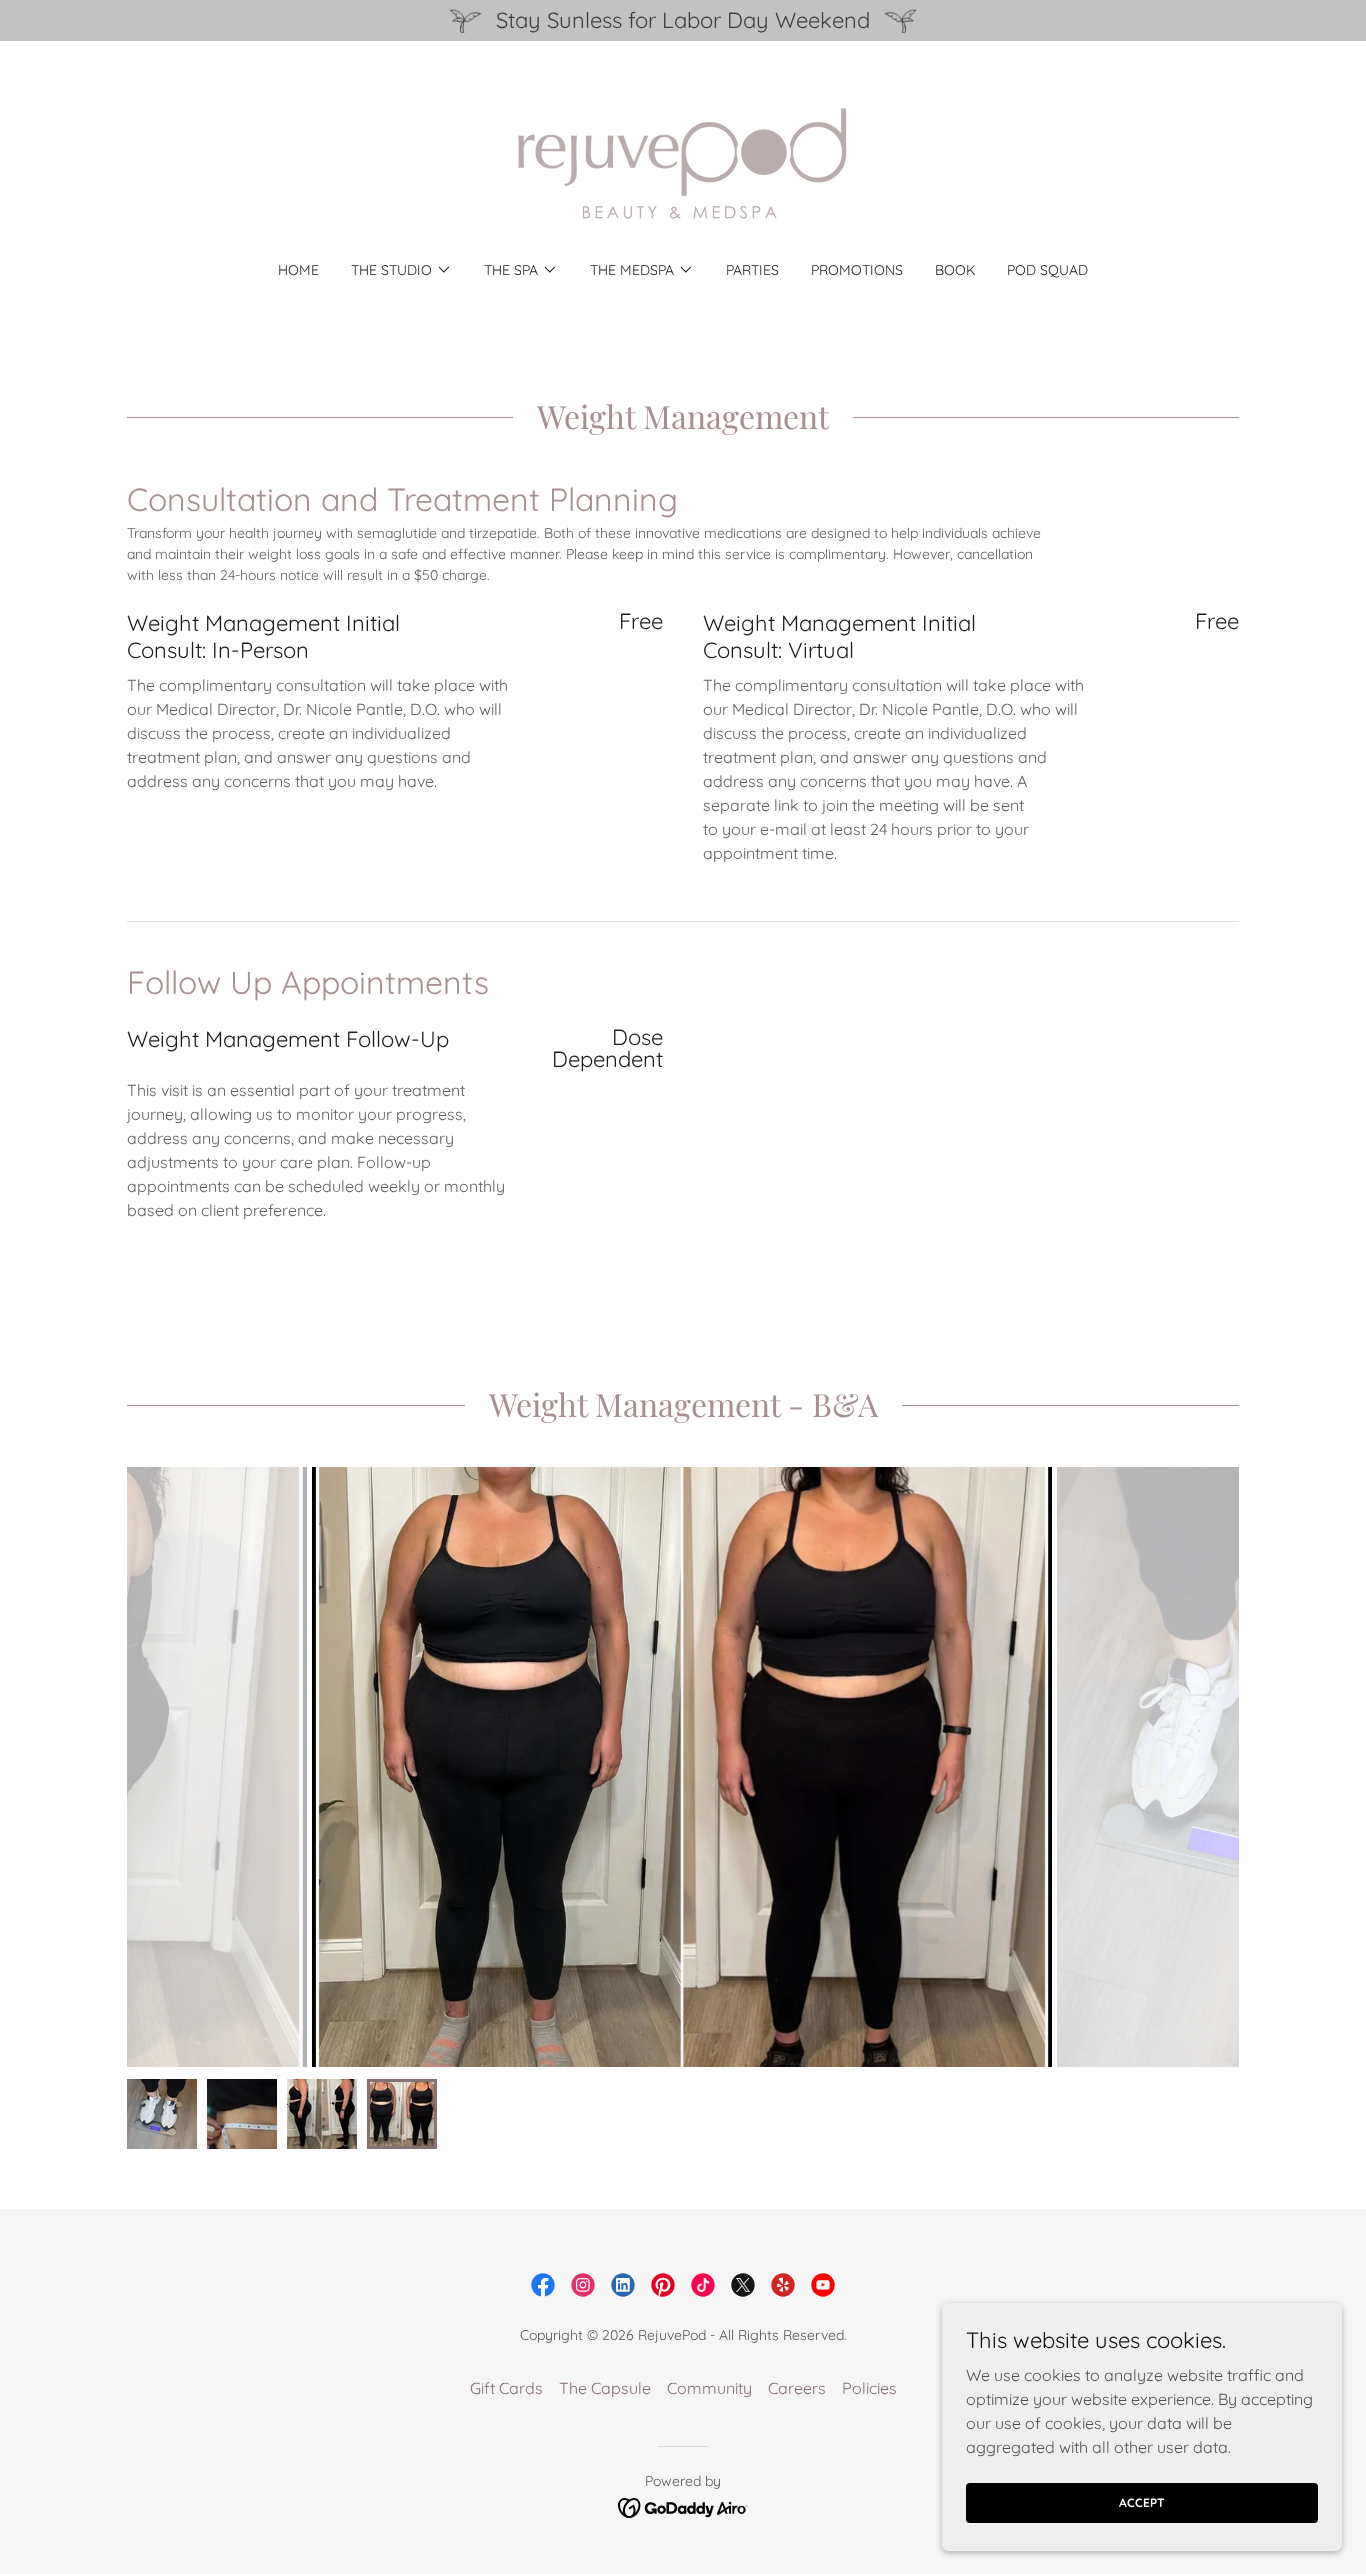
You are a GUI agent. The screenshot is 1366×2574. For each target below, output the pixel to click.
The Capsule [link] (605, 2388)
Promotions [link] (857, 270)
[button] (401, 270)
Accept (1142, 2502)
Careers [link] (797, 2388)
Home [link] (298, 270)
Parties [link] (752, 270)
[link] (683, 164)
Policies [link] (869, 2388)
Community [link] (709, 2388)
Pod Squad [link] (1047, 270)
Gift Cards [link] (506, 2388)
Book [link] (955, 270)
